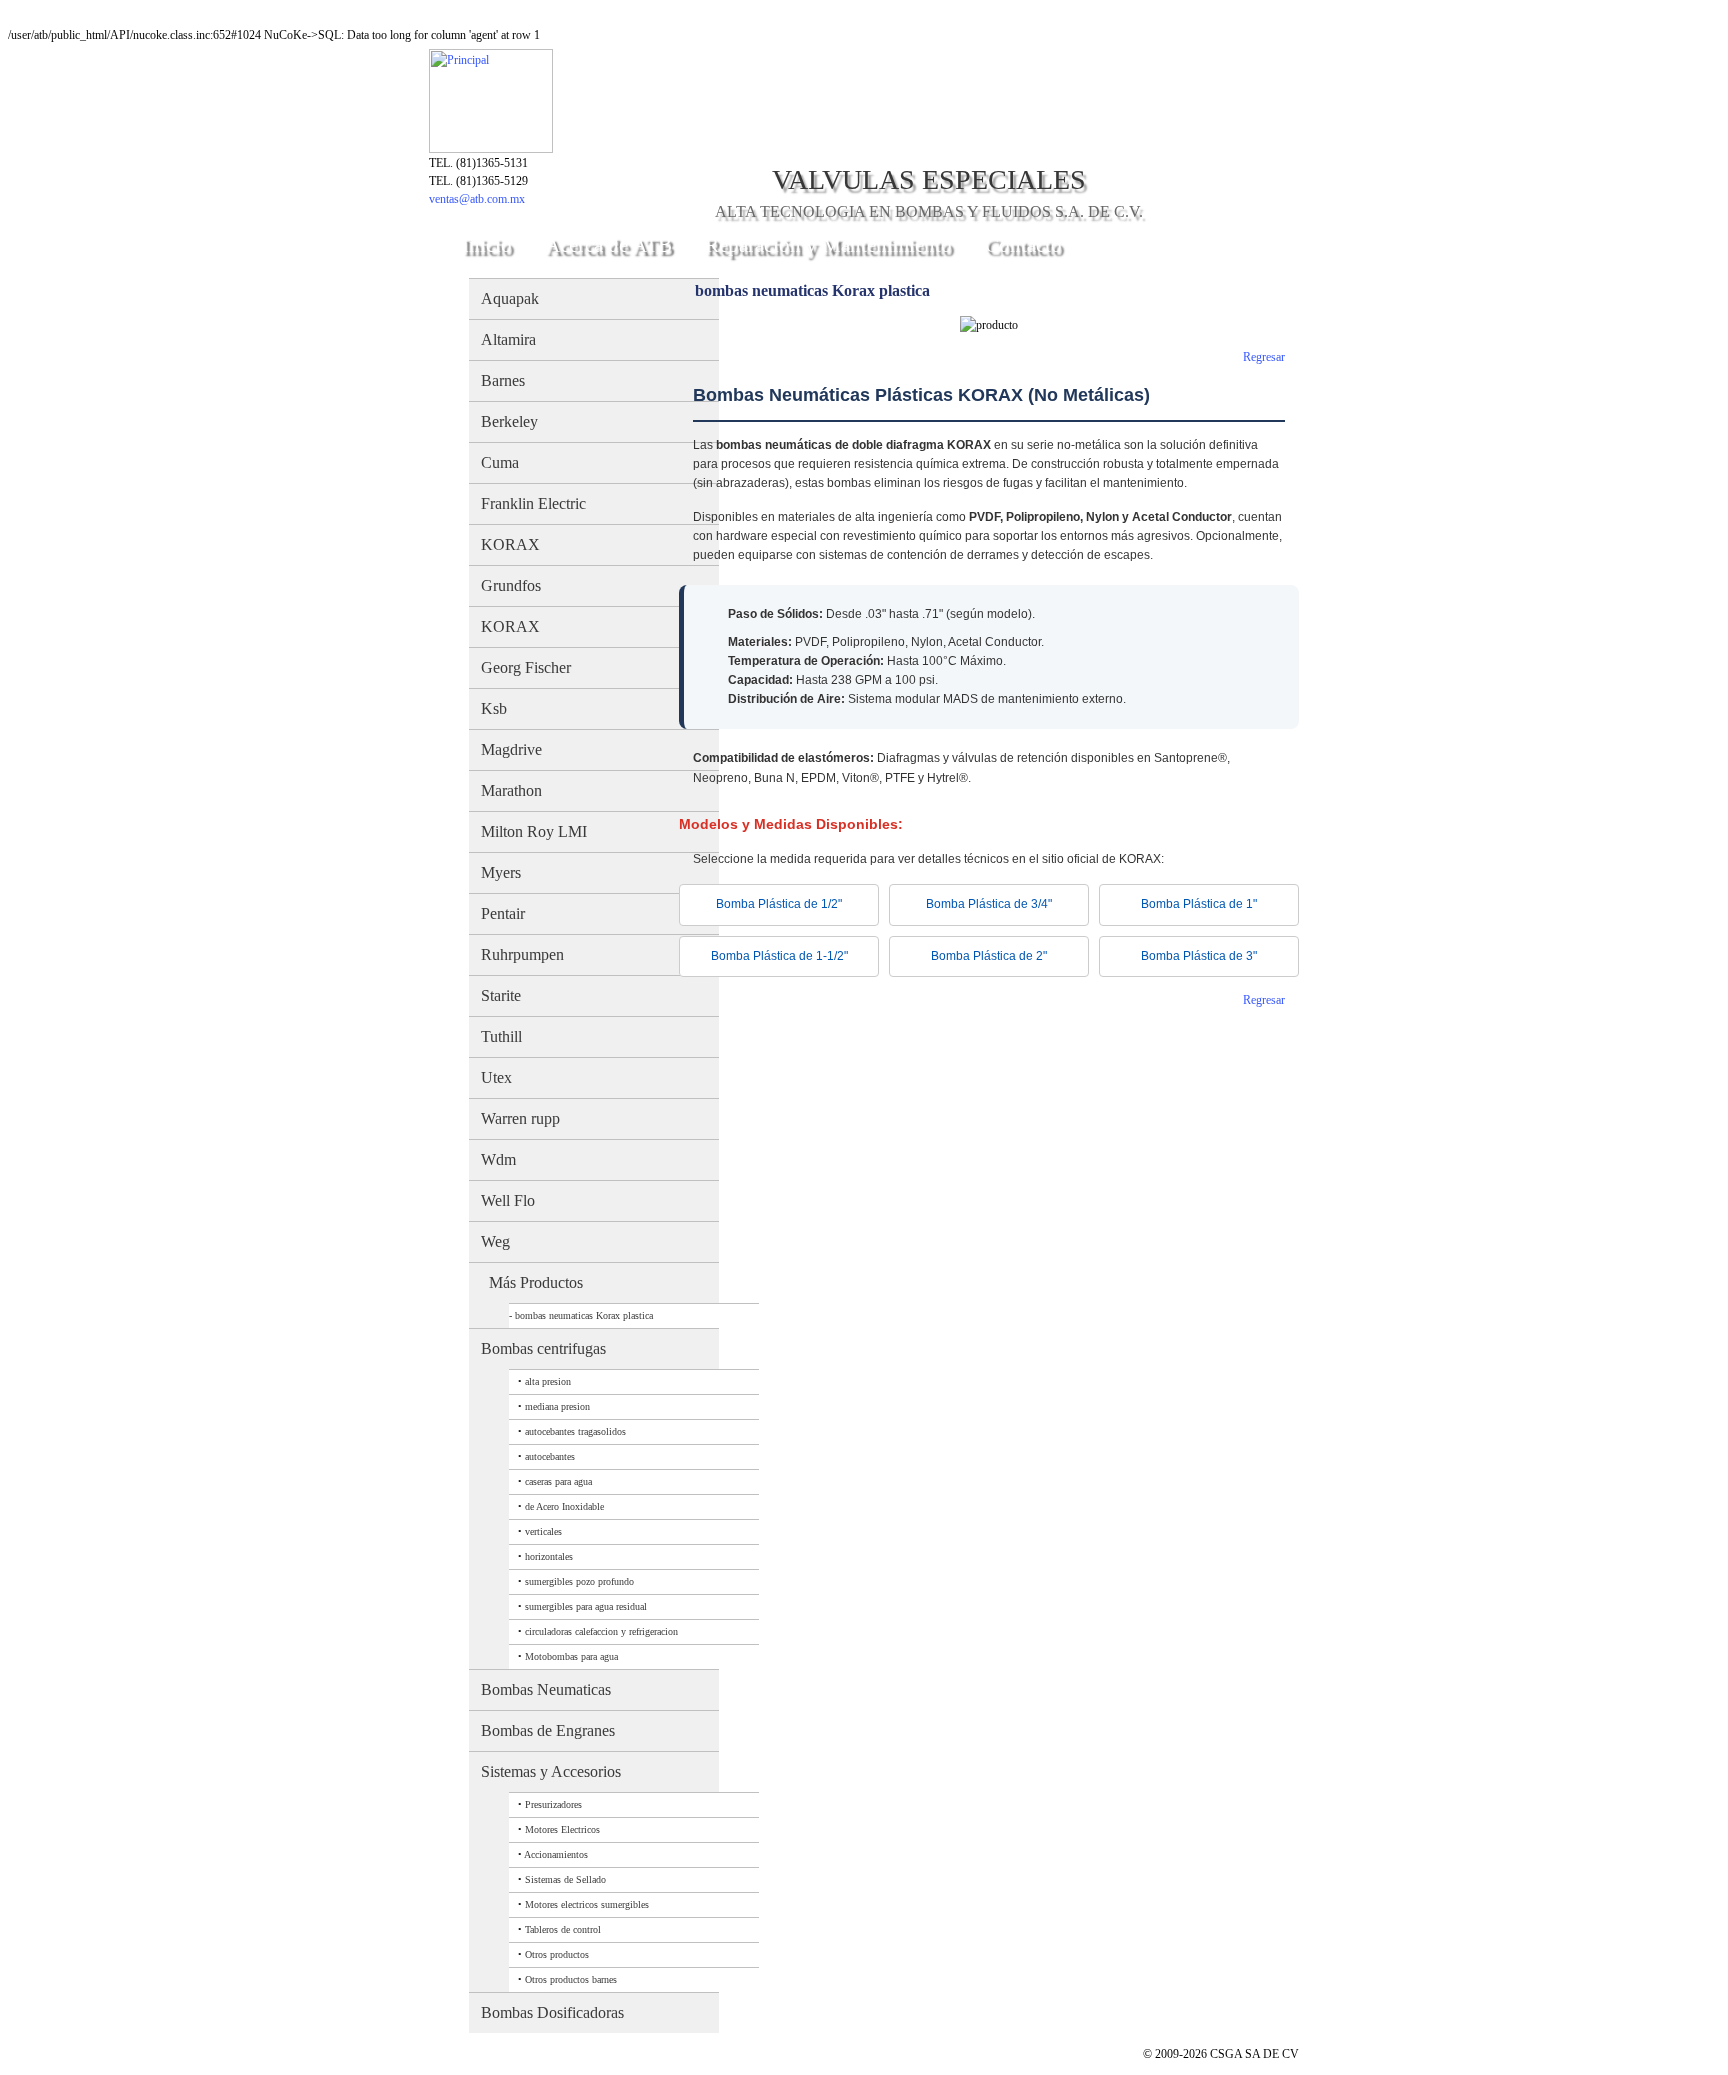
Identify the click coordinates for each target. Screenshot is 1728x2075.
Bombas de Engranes (548, 1730)
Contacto (1023, 245)
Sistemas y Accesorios (551, 1771)
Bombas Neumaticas (546, 1689)
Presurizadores (553, 1804)
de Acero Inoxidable (564, 1506)
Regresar (1264, 357)
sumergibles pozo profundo (579, 1581)
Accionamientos (556, 1854)
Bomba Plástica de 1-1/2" (779, 956)
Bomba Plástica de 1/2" (779, 904)
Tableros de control (563, 1929)
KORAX (510, 544)
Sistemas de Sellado (565, 1879)
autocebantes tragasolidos (575, 1431)
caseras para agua (558, 1481)
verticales (543, 1531)
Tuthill (501, 1036)
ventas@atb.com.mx (477, 199)
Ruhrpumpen (522, 954)
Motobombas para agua (571, 1656)
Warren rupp (520, 1118)
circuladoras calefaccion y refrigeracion (601, 1631)
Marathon (511, 790)
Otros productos (557, 1954)
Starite (501, 995)
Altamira (508, 339)
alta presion (548, 1381)
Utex (496, 1077)
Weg (495, 1241)
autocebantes (550, 1456)
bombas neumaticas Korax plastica (584, 1315)
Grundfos (511, 585)
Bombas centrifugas (543, 1348)
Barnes (503, 380)
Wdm (498, 1159)
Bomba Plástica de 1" (1199, 904)
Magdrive (511, 749)
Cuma (500, 462)
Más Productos (536, 1282)
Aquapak (510, 298)
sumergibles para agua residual (586, 1606)
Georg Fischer (526, 667)
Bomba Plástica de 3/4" (989, 904)
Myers (501, 872)
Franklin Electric (533, 503)
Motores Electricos (562, 1829)
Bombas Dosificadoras (552, 2012)
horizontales (549, 1556)
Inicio (487, 245)
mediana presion (557, 1406)
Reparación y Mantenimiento (828, 245)
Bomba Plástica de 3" (1199, 956)
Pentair (503, 913)
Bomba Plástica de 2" (989, 956)
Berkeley (509, 421)
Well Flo (508, 1200)
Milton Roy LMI (534, 831)
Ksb (494, 708)
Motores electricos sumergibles (587, 1904)
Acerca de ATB (608, 245)
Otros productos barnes (571, 1979)
